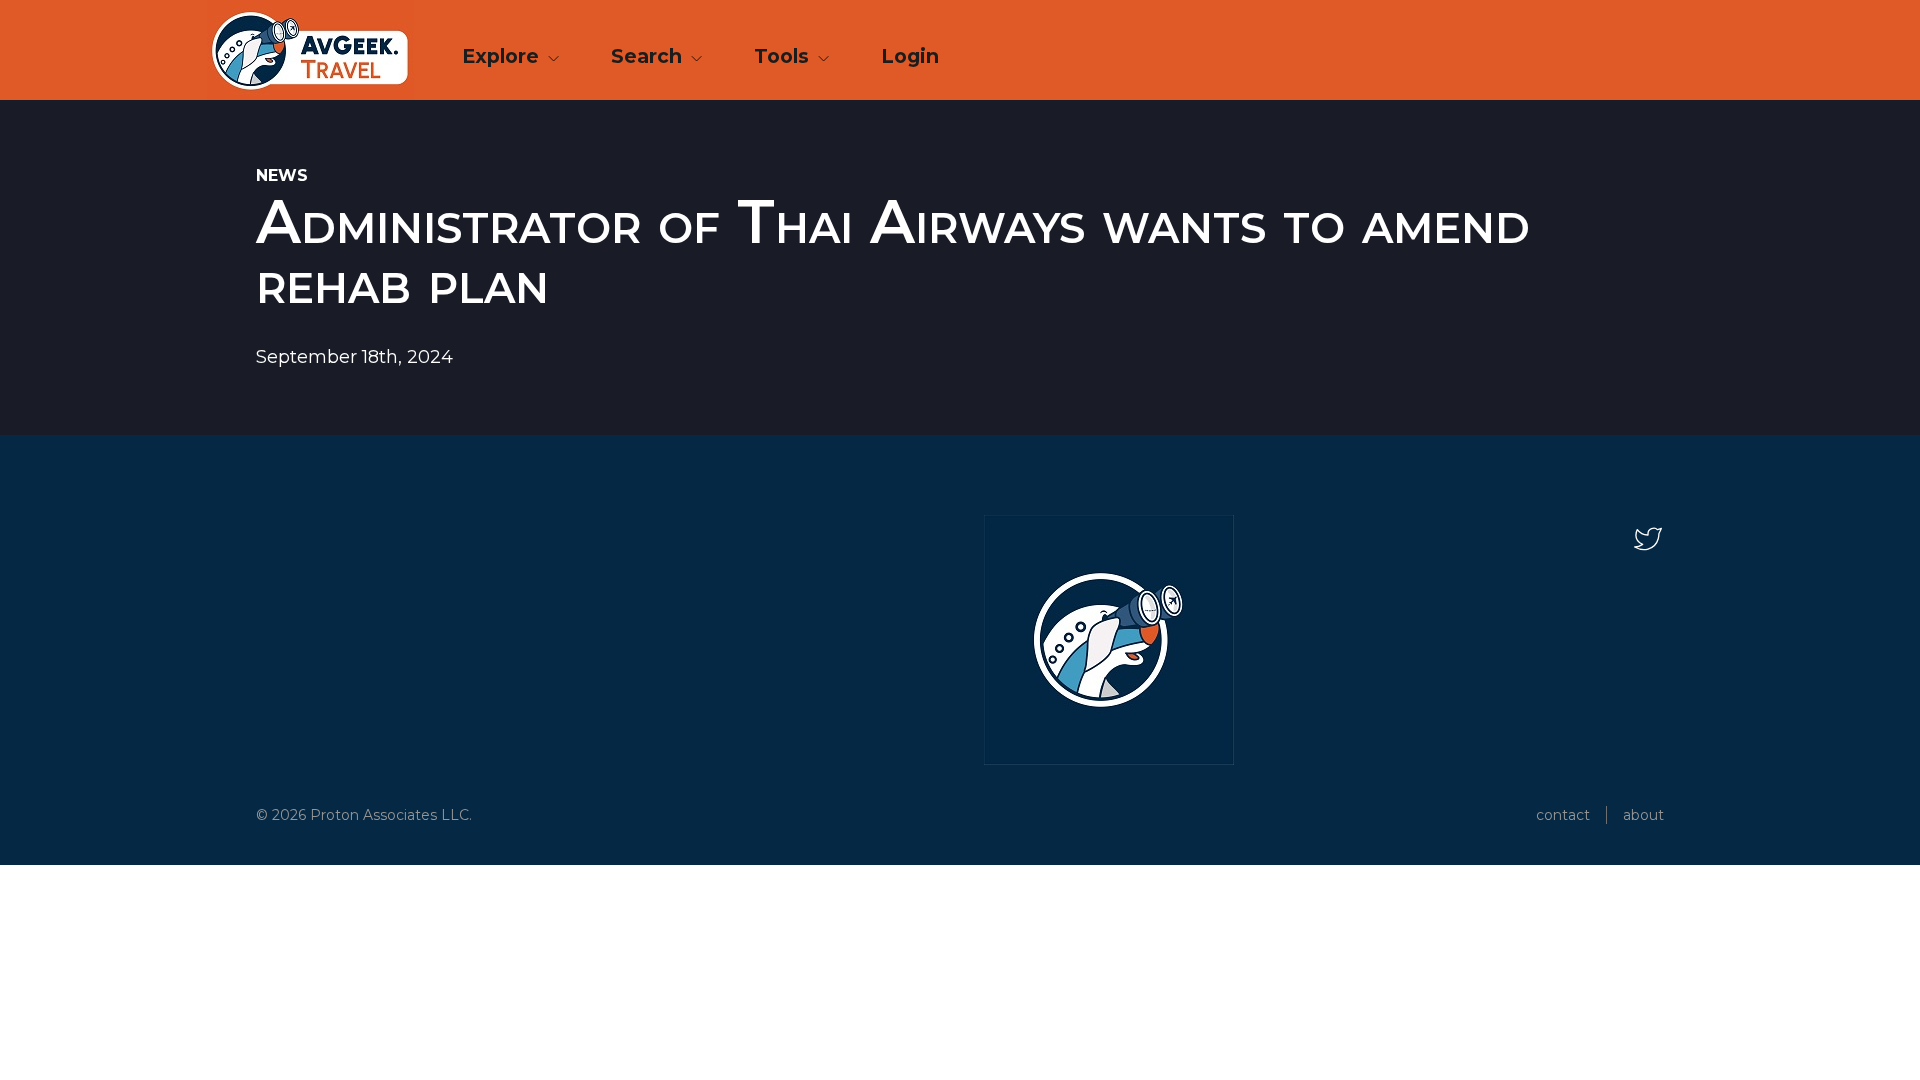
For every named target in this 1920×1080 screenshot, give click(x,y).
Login (910, 56)
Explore (503, 56)
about (1643, 815)
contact (1563, 815)
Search (649, 56)
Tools (784, 56)
